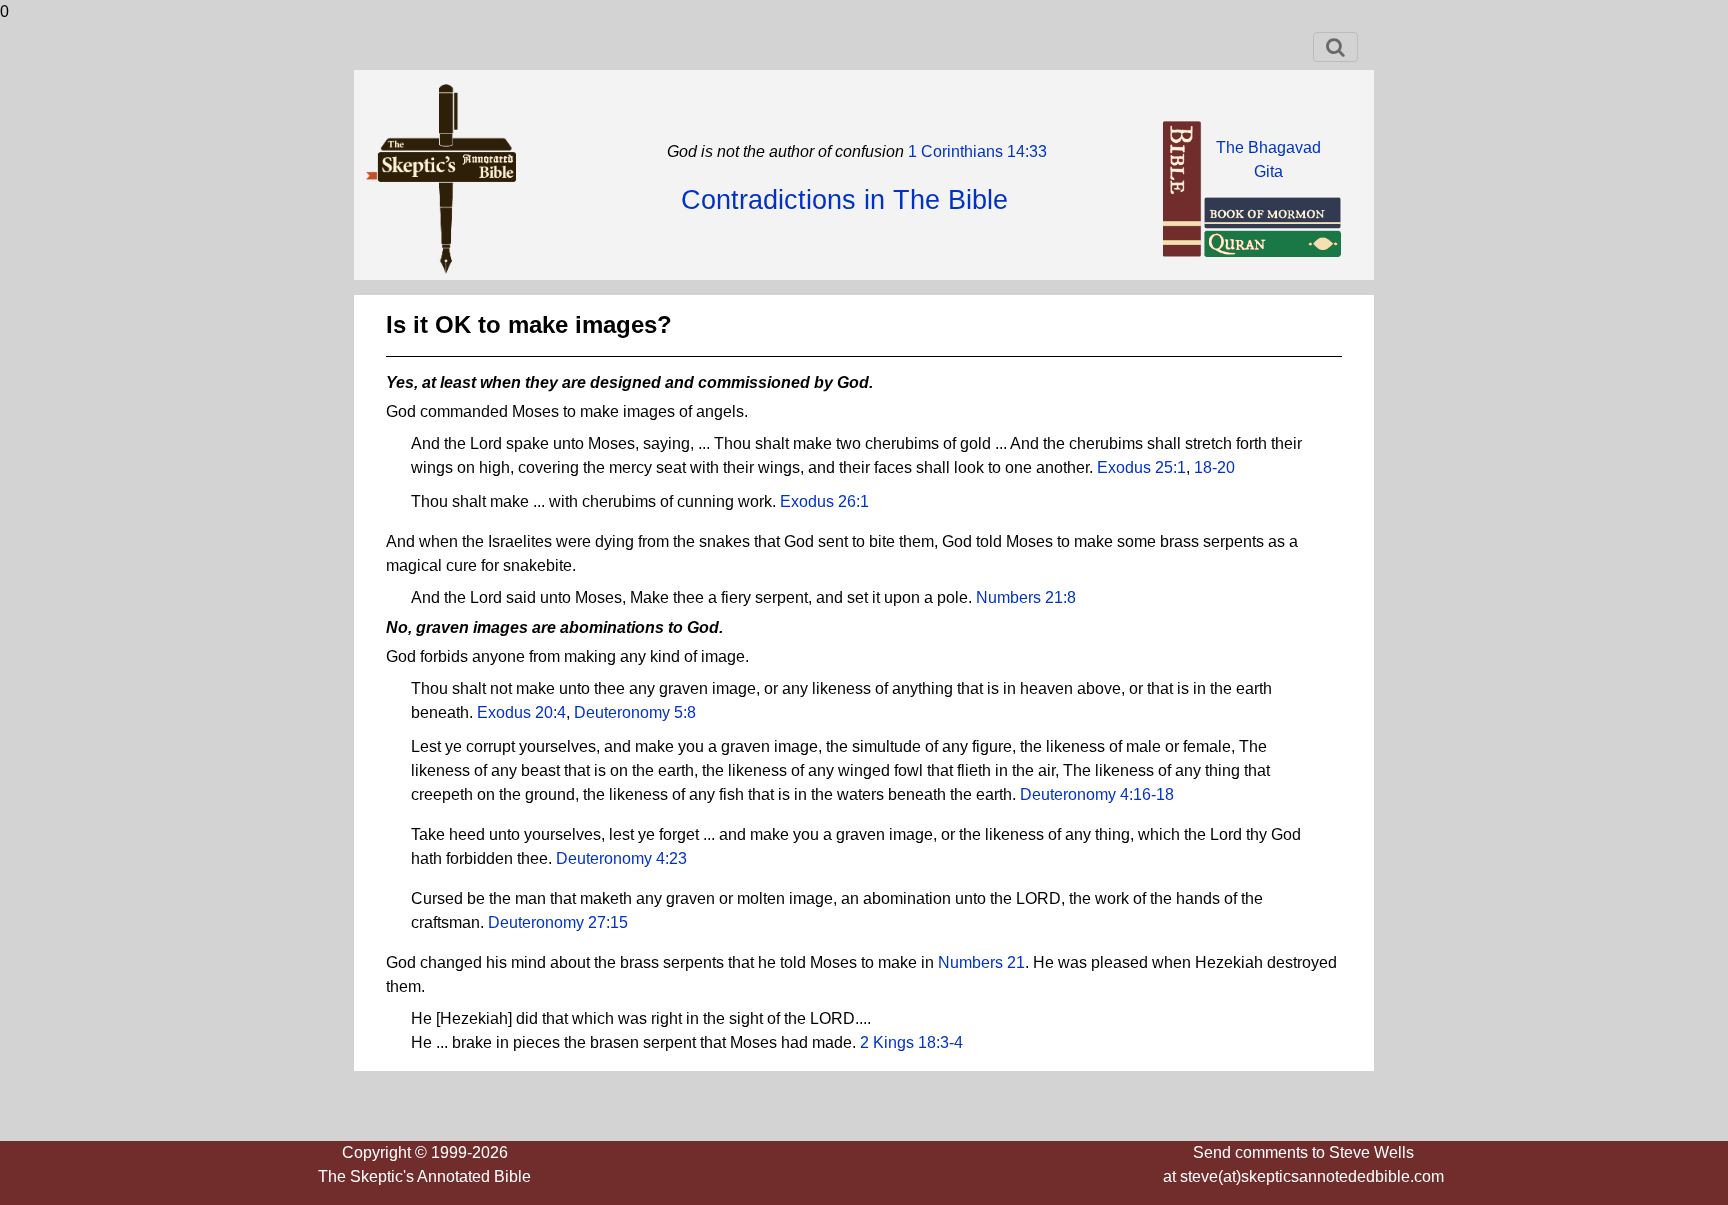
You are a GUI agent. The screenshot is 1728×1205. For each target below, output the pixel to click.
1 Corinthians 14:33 (975, 151)
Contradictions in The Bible (844, 200)
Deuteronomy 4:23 (621, 858)
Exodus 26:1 (824, 501)
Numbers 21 (981, 962)
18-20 (1214, 467)
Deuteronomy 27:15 (558, 922)
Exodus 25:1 (1141, 467)
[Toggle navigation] (1335, 47)
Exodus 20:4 (521, 712)
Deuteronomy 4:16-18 (1097, 794)
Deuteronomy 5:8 (635, 712)
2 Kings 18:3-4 (911, 1042)
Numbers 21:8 (1026, 597)
